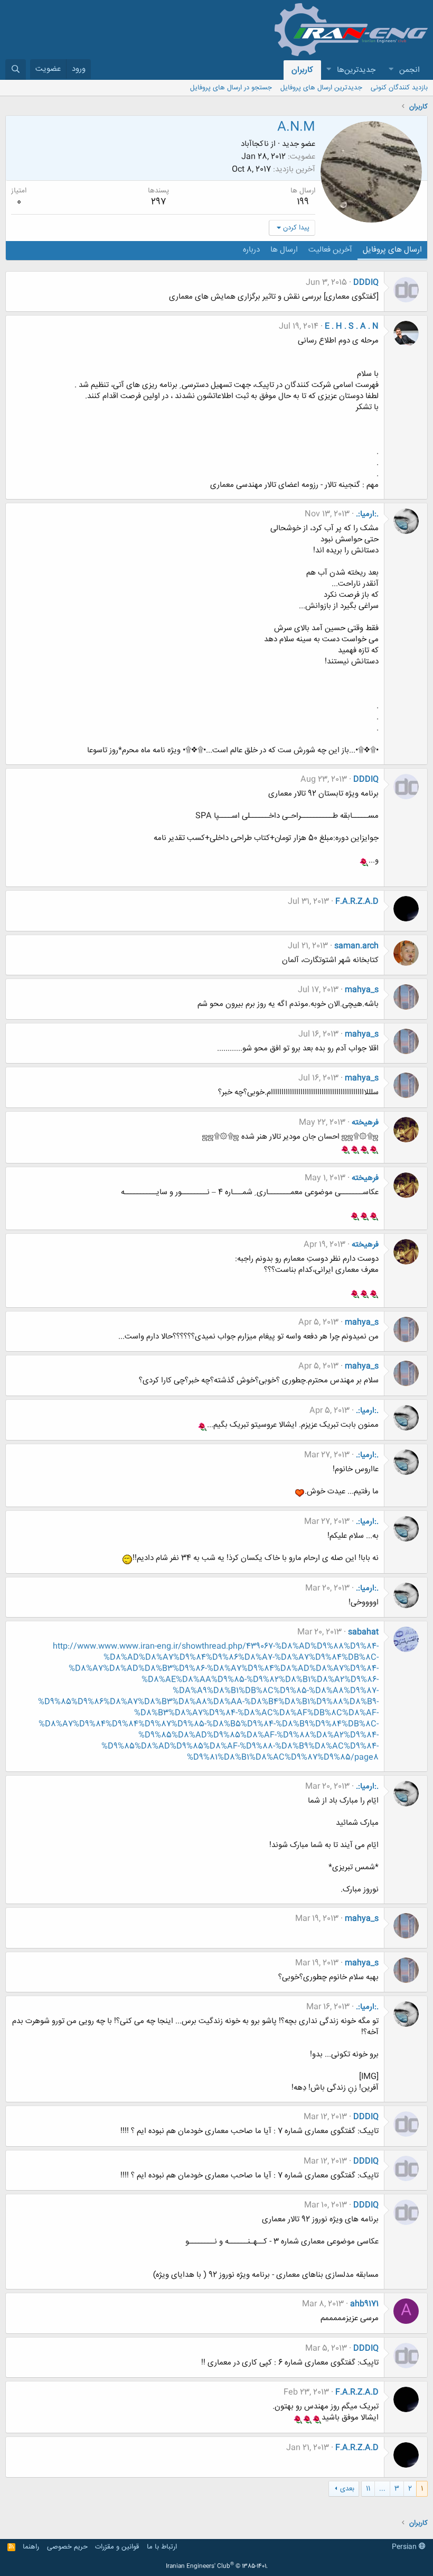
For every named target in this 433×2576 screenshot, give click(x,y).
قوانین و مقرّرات (117, 2547)
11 (368, 2489)
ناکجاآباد (255, 144)
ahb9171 (364, 2304)
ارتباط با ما (162, 2547)
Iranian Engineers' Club (217, 2566)
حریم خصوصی (67, 2547)
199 (303, 202)
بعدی (347, 2489)
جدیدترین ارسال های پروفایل (321, 88)
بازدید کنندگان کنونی (399, 88)
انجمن (410, 70)
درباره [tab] (251, 250)
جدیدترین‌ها (356, 70)
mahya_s (362, 990)
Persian (405, 2547)
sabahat (363, 1632)
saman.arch (356, 946)
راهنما (31, 2547)
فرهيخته (365, 1123)
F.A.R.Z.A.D (357, 902)
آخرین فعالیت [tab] (330, 250)
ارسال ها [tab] (284, 250)
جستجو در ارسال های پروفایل (231, 88)
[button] (391, 70)
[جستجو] (16, 70)
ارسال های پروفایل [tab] (392, 250)
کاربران (302, 70)
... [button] (382, 2489)
